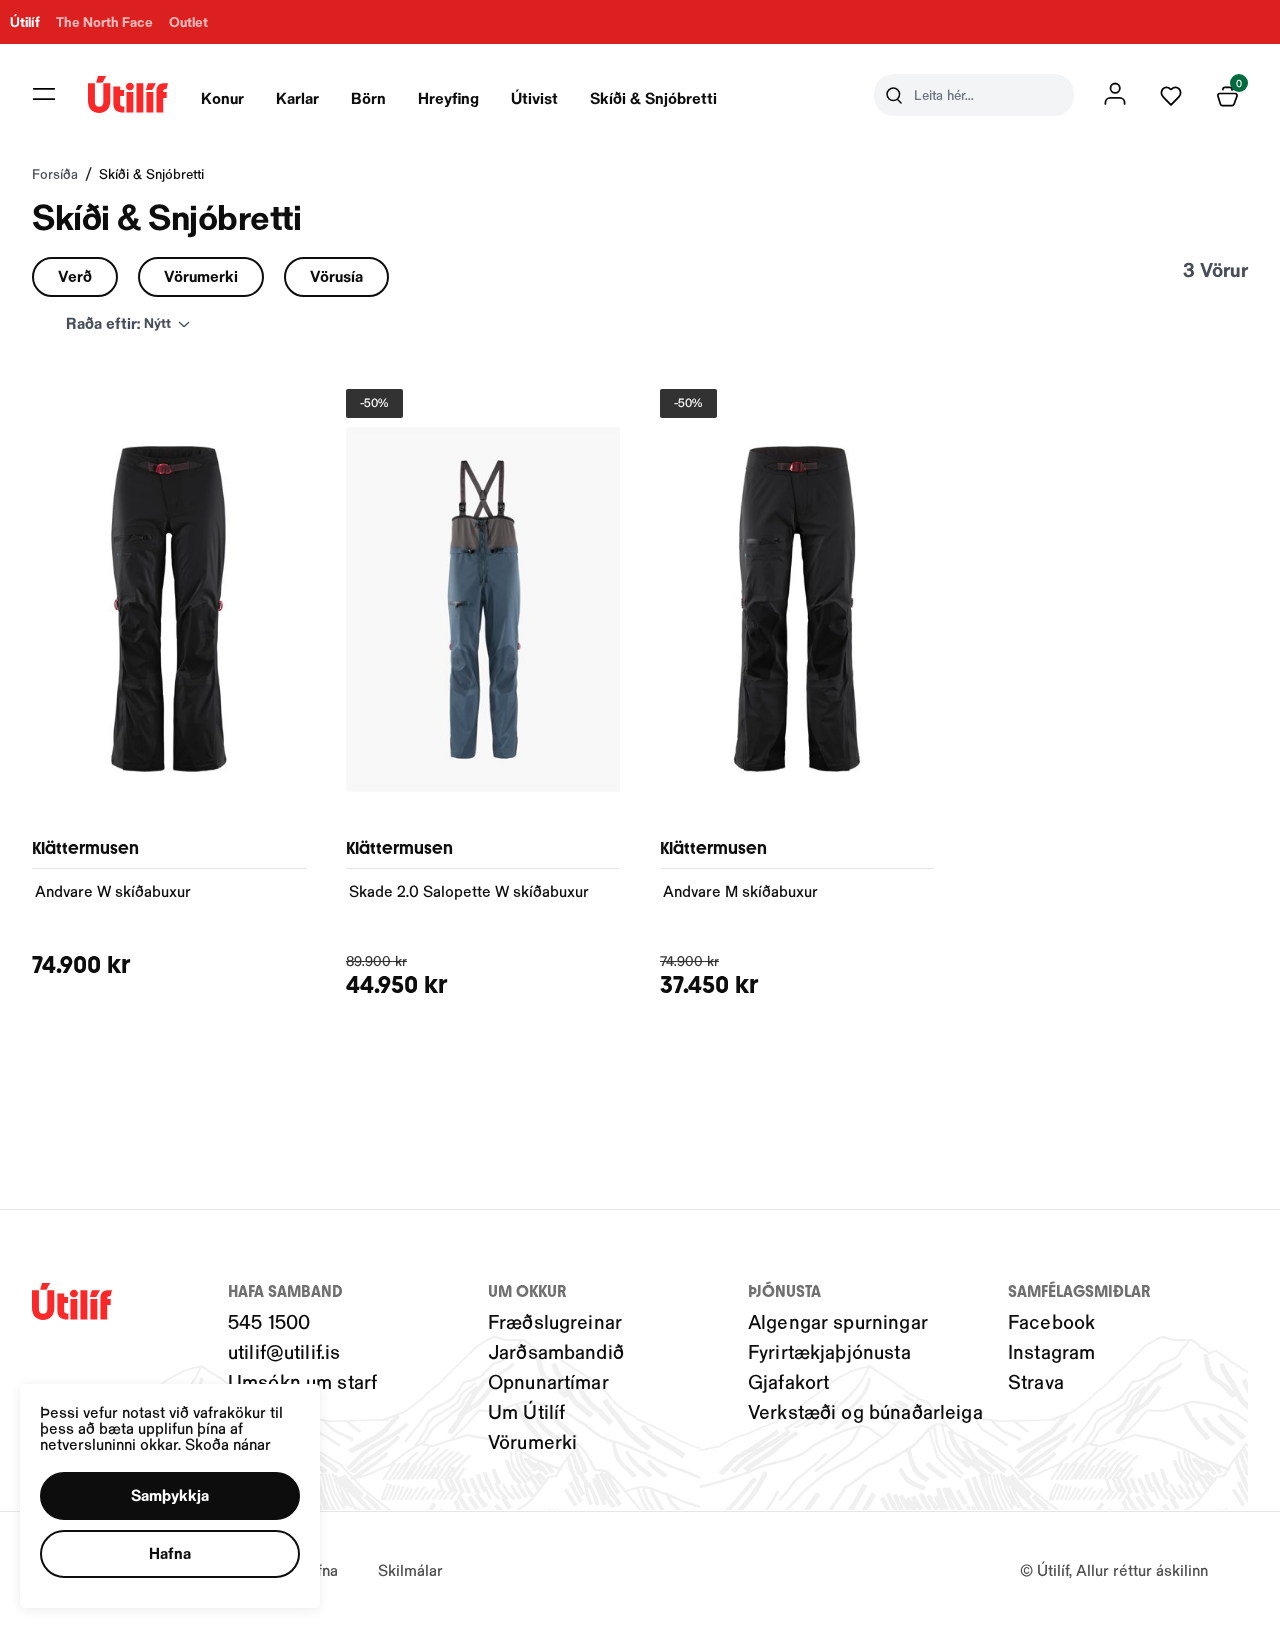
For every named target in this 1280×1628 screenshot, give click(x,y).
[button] (44, 94)
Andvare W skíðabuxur (113, 890)
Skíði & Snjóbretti (653, 97)
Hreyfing (448, 97)
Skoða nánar (228, 1443)
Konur (222, 97)
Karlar (297, 97)
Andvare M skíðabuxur (740, 890)
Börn (368, 97)
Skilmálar (410, 1569)
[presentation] (222, 95)
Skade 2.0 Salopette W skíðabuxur (469, 890)
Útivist (534, 97)
